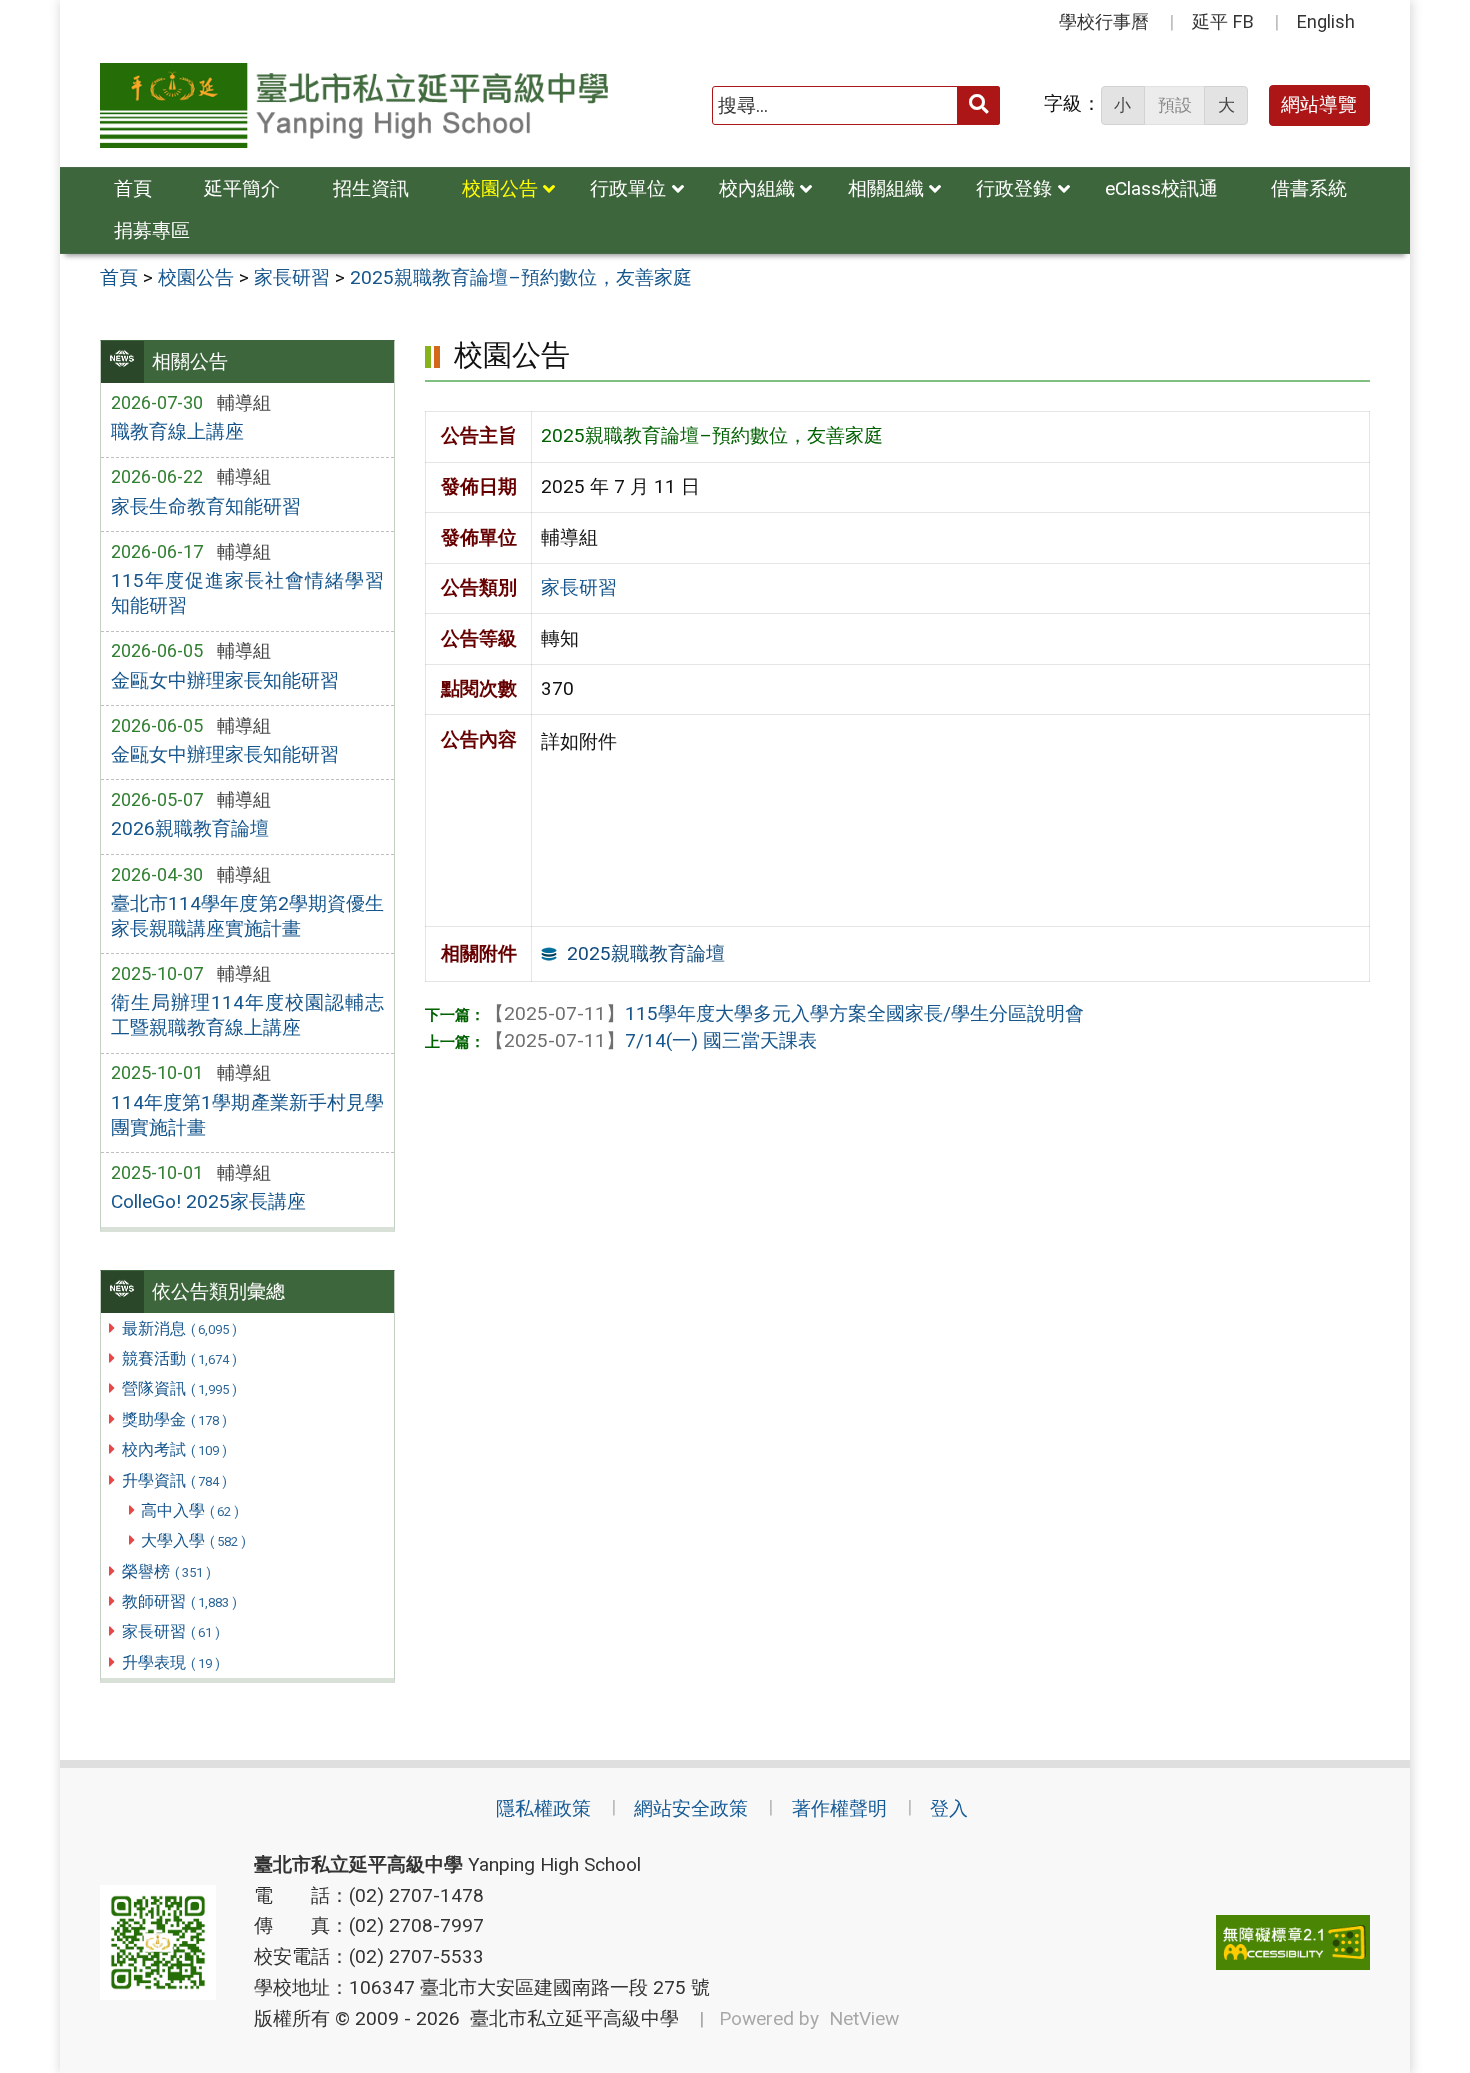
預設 (1175, 105)
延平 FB (1223, 21)
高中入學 (190, 1510)
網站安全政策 (691, 1808)
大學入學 (193, 1540)
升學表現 (171, 1662)
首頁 (133, 188)
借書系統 (1309, 188)
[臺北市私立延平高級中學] (354, 105)
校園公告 (500, 188)
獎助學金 (174, 1419)
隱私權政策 (543, 1808)
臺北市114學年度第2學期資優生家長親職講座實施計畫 (247, 916)
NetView (864, 2018)
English (1326, 21)
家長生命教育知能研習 (206, 506)
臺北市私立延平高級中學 (569, 2018)
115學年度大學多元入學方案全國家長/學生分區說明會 (784, 1013)
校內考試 (174, 1449)
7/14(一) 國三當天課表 (651, 1040)
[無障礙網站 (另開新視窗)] (1293, 1942)
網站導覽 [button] (1319, 104)
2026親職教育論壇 (190, 828)
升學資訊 (174, 1480)
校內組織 (757, 188)
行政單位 (628, 188)
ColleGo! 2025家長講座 (208, 1201)
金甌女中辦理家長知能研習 (225, 680)
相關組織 (886, 188)
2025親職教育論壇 (646, 953)
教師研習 (179, 1601)
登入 (949, 1808)
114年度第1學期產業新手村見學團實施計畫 (247, 1115)
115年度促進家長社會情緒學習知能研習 (247, 593)
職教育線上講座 (177, 431)
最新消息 (179, 1328)
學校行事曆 (1104, 21)
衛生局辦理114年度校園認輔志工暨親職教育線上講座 (247, 1015)
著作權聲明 (839, 1808)
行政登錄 (1014, 188)
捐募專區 (152, 230)
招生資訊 (371, 188)
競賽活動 (179, 1358)
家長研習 (171, 1631)
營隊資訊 (179, 1388)
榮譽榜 (166, 1571)
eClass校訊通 (1161, 188)
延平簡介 (242, 188)
